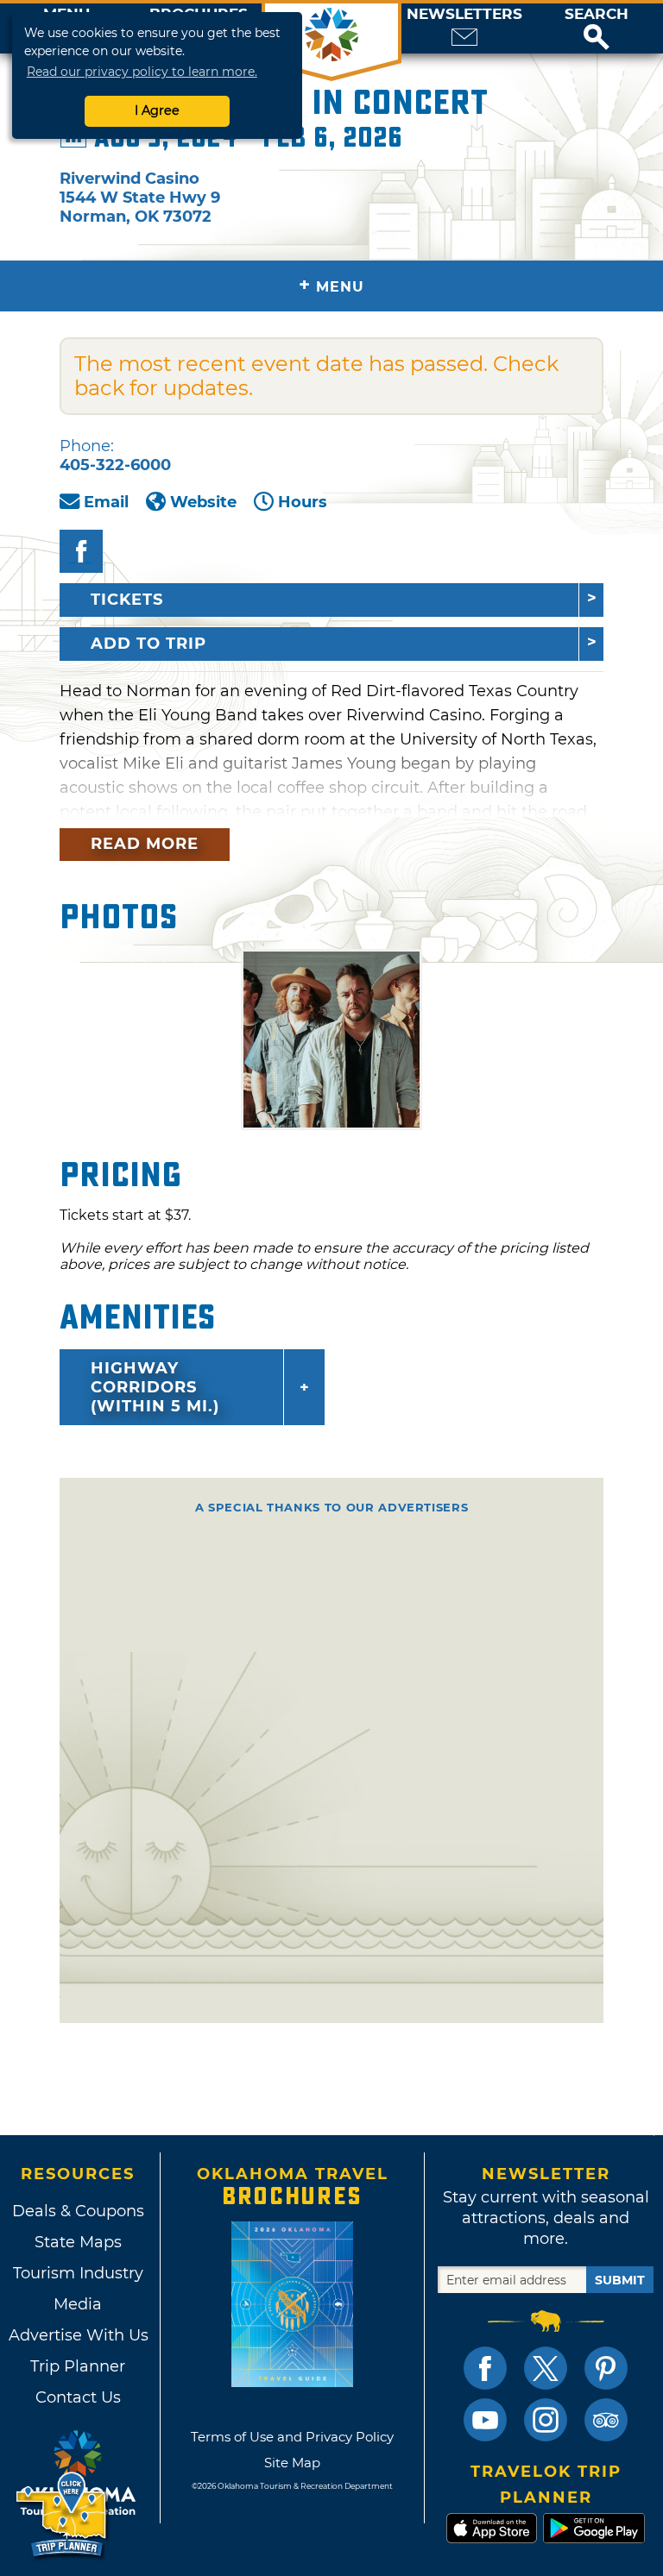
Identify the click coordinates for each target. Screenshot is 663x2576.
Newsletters (464, 14)
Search (597, 14)
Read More (145, 844)
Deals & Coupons (78, 2211)
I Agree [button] (157, 110)
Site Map (292, 2463)
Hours (303, 502)
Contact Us (78, 2397)
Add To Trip (148, 644)
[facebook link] (485, 2368)
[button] (597, 28)
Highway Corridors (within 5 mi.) (155, 1387)
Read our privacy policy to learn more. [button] (142, 72)
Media (78, 2304)
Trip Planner (78, 2366)
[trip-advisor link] (606, 2420)
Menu (331, 285)
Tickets (127, 600)
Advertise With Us (78, 2335)
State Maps (78, 2242)
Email (106, 502)
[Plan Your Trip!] (63, 2515)
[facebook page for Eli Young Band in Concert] (81, 551)
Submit (620, 2280)
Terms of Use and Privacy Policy (292, 2437)
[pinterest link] (606, 2368)
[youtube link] (485, 2420)
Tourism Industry (78, 2273)
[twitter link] (546, 2368)
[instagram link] (546, 2420)
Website (203, 502)
